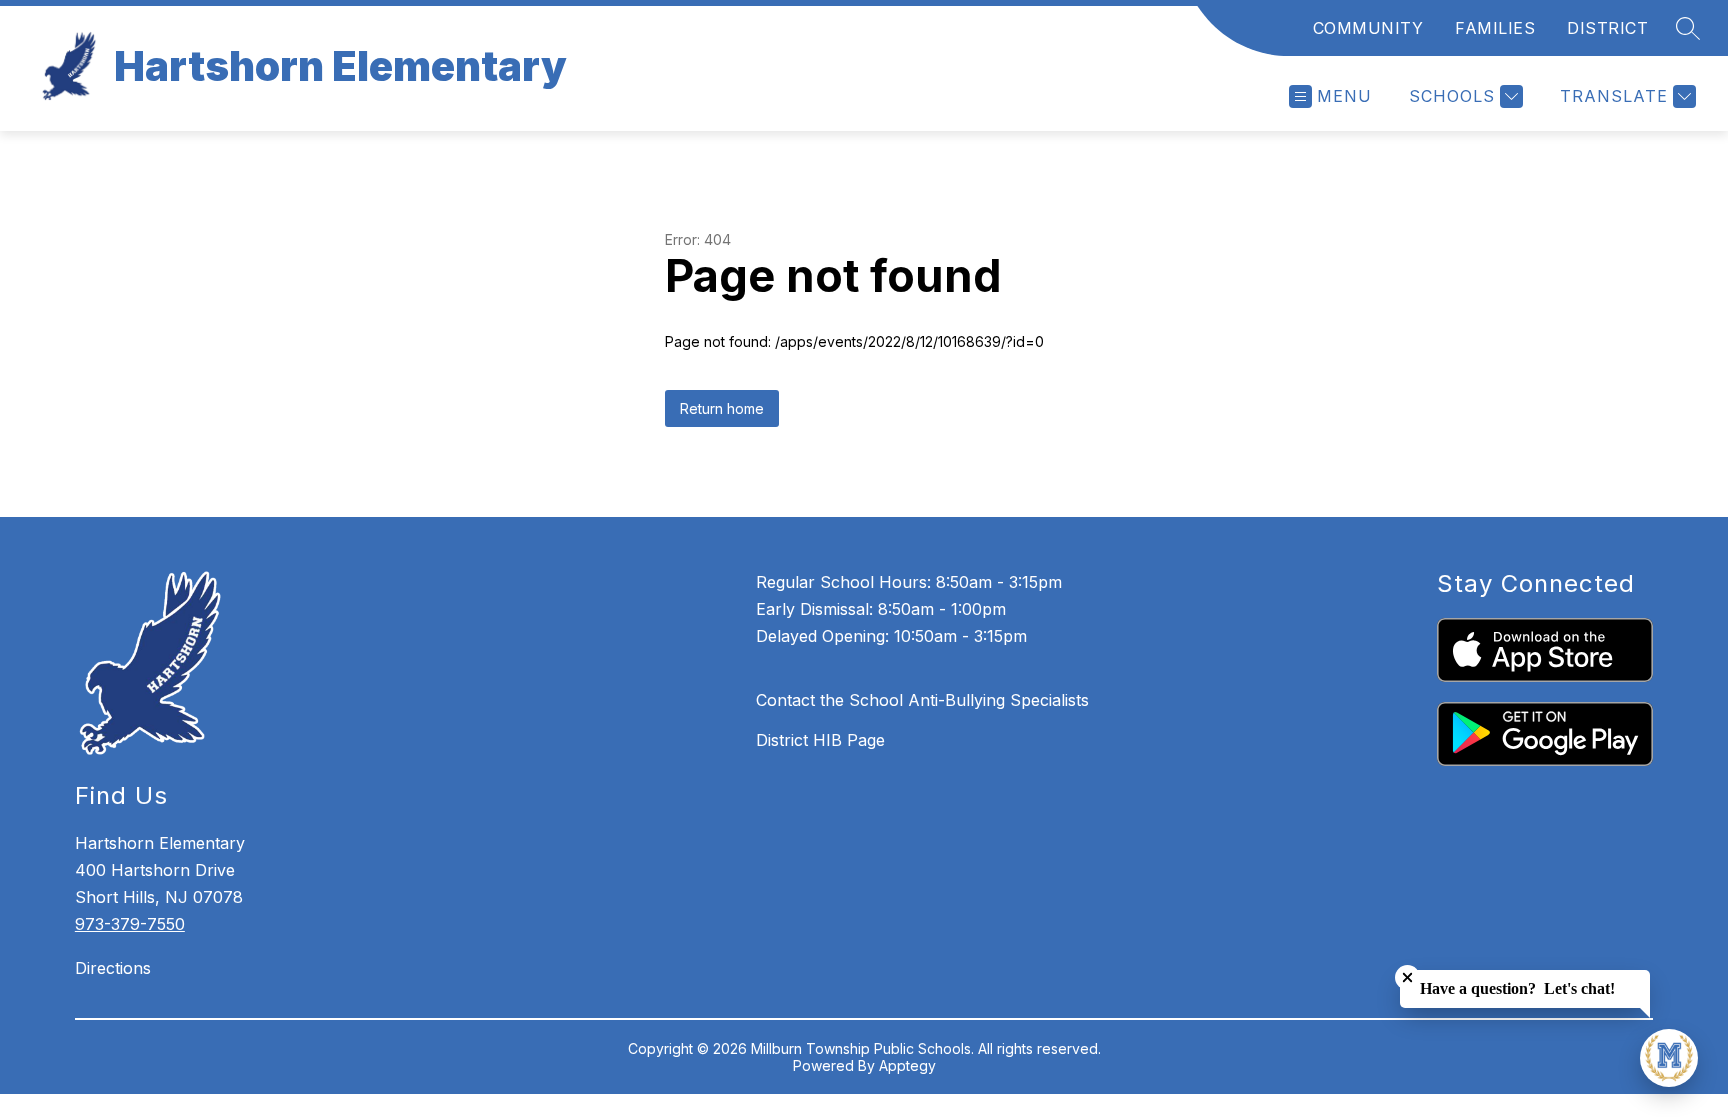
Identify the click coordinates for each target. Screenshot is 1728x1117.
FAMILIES (1495, 28)
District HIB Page (820, 740)
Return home (722, 408)
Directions (113, 968)
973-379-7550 (130, 924)
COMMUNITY (1368, 28)
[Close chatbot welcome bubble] (1407, 977)
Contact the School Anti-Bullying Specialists (922, 700)
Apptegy (907, 1065)
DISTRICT (1607, 28)
